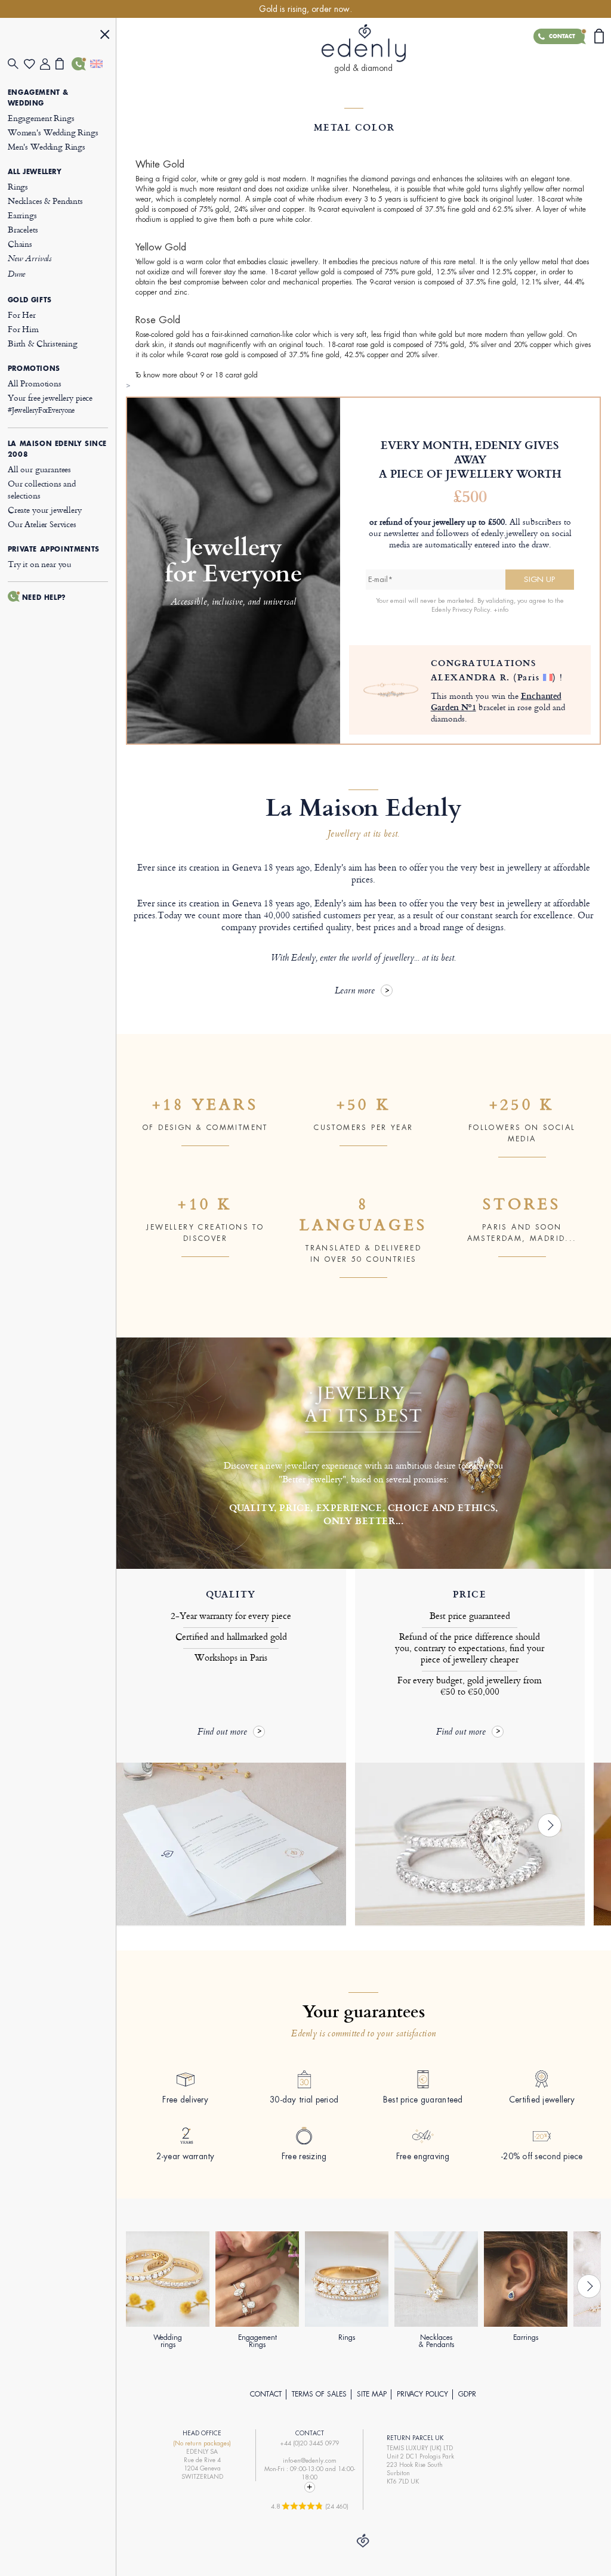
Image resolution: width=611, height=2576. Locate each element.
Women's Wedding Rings (53, 132)
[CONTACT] (80, 64)
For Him (23, 329)
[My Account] (48, 64)
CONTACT (266, 2394)
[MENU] (105, 36)
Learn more (355, 991)
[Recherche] (16, 64)
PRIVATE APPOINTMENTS (54, 549)
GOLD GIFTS (30, 300)
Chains (20, 244)
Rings (18, 186)
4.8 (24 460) (310, 2506)
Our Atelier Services (42, 524)
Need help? (44, 597)
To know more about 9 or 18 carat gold (197, 375)
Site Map (372, 2394)
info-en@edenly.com (310, 2461)
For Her (22, 315)
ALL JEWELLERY (35, 172)
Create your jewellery (45, 510)
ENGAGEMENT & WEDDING (38, 98)
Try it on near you (40, 564)
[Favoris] (32, 64)
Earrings (22, 215)
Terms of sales (319, 2394)
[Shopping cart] (64, 64)
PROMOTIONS (34, 369)
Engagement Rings (41, 118)
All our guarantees (39, 469)
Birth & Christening (43, 343)
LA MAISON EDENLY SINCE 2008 (57, 449)
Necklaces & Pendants (45, 201)
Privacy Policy (422, 2394)
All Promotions (35, 383)
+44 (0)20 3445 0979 (310, 2443)
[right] (550, 1825)
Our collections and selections (42, 489)
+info (501, 609)
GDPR (467, 2394)
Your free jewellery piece (50, 403)
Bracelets (23, 229)
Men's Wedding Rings (47, 146)
